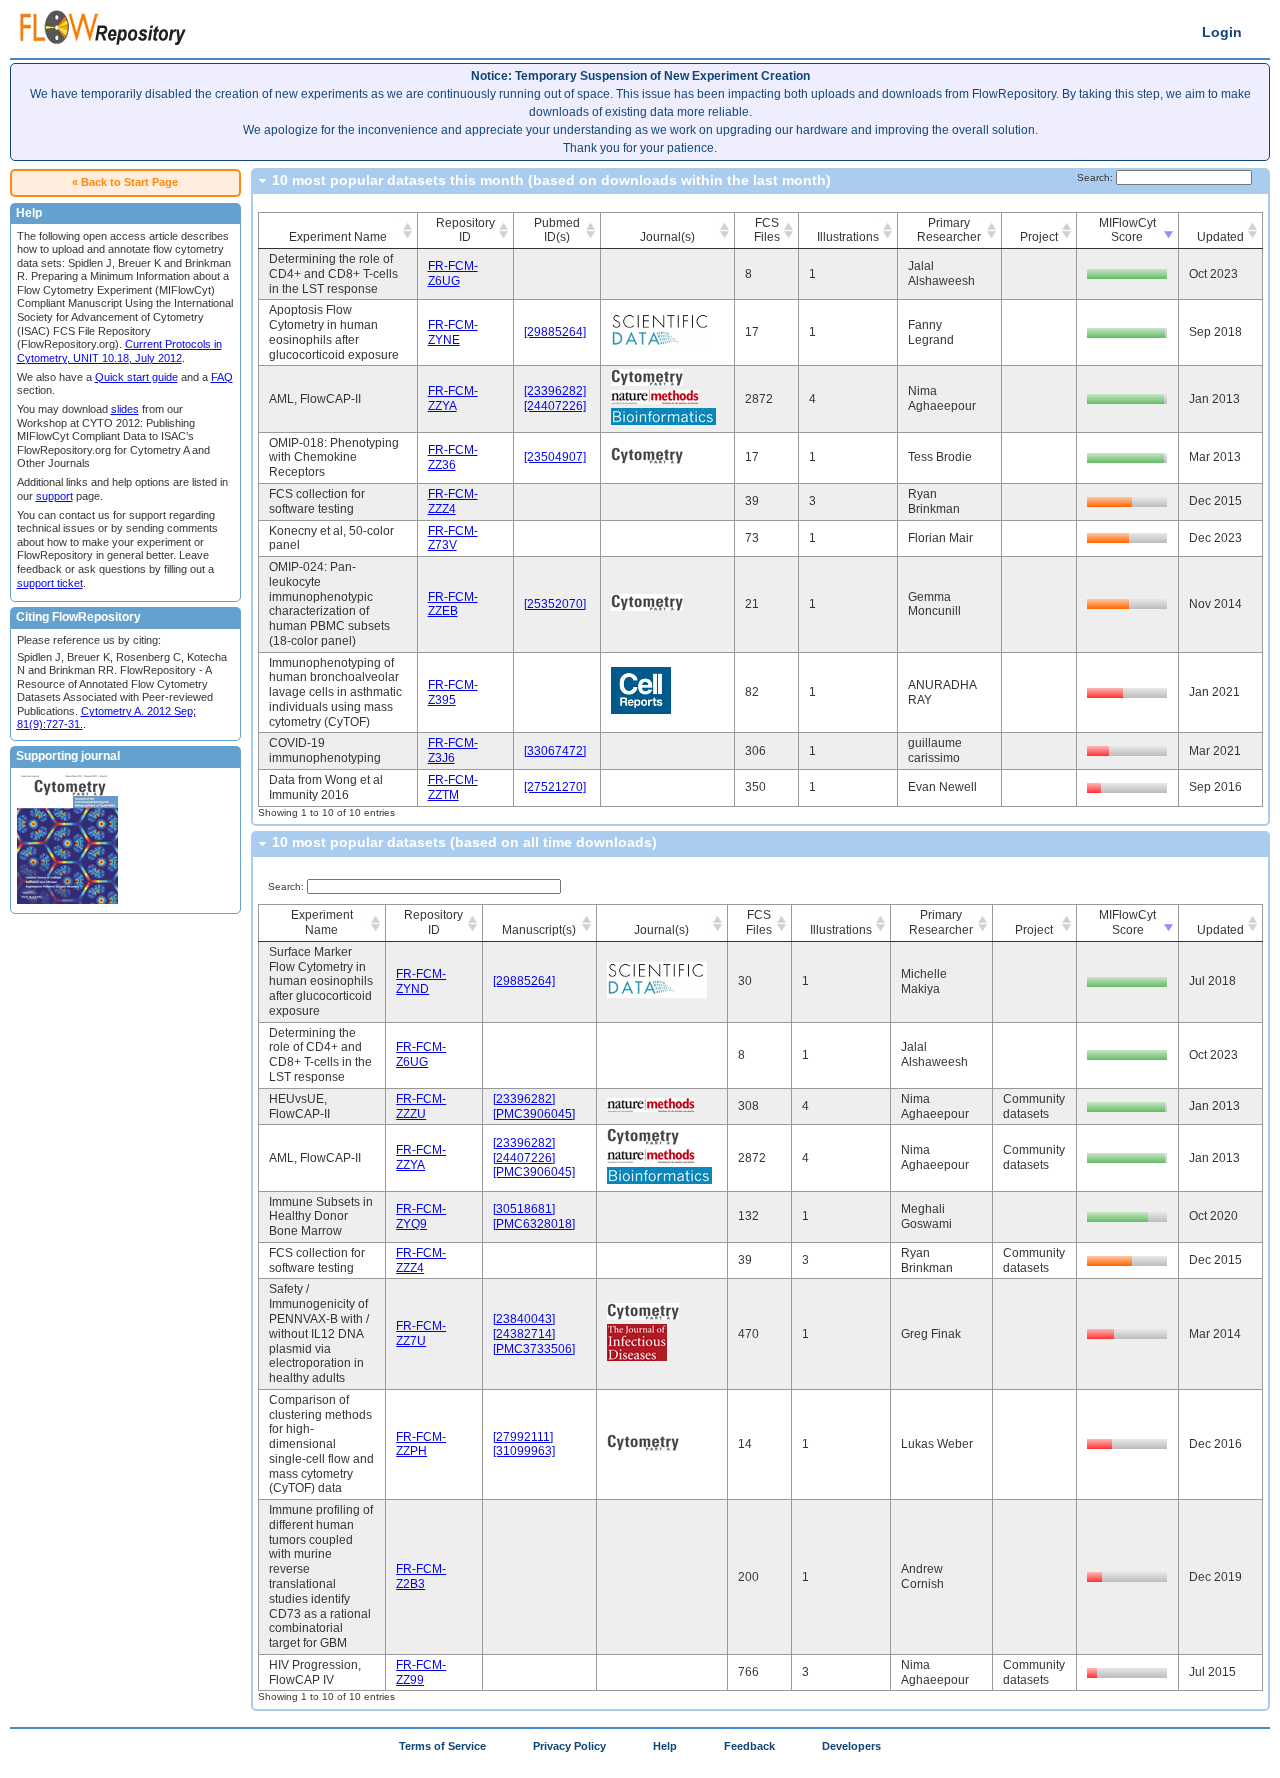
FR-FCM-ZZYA (453, 398)
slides (125, 409)
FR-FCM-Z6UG (453, 273)
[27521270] (555, 787)
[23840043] (524, 1319)
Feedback (749, 1746)
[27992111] (523, 1437)
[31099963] (524, 1451)
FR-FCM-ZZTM (453, 787)
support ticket (50, 583)
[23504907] (555, 457)
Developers (851, 1746)
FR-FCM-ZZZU (421, 1106)
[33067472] (555, 751)
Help (665, 1746)
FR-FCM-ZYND (421, 981)
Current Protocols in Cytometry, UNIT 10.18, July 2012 (119, 351)
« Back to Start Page (125, 182)
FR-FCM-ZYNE (453, 332)
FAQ (222, 377)
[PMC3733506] (534, 1349)
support (54, 496)
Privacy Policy (569, 1746)
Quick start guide (136, 377)
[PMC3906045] (534, 1114)
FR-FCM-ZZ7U (421, 1333)
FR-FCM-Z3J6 (453, 750)
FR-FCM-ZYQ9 (421, 1216)
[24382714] (524, 1334)
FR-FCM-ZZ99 (421, 1672)
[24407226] (555, 406)
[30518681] (524, 1209)
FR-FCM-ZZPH (421, 1444)
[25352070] (555, 604)
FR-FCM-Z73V (453, 538)
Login (1222, 32)
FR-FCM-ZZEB (453, 604)
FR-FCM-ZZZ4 (453, 501)
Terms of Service (442, 1746)
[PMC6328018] (534, 1224)
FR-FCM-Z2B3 (421, 1576)
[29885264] (555, 332)
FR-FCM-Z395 (453, 692)
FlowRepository (103, 31)
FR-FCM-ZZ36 (453, 457)
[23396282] (555, 391)
